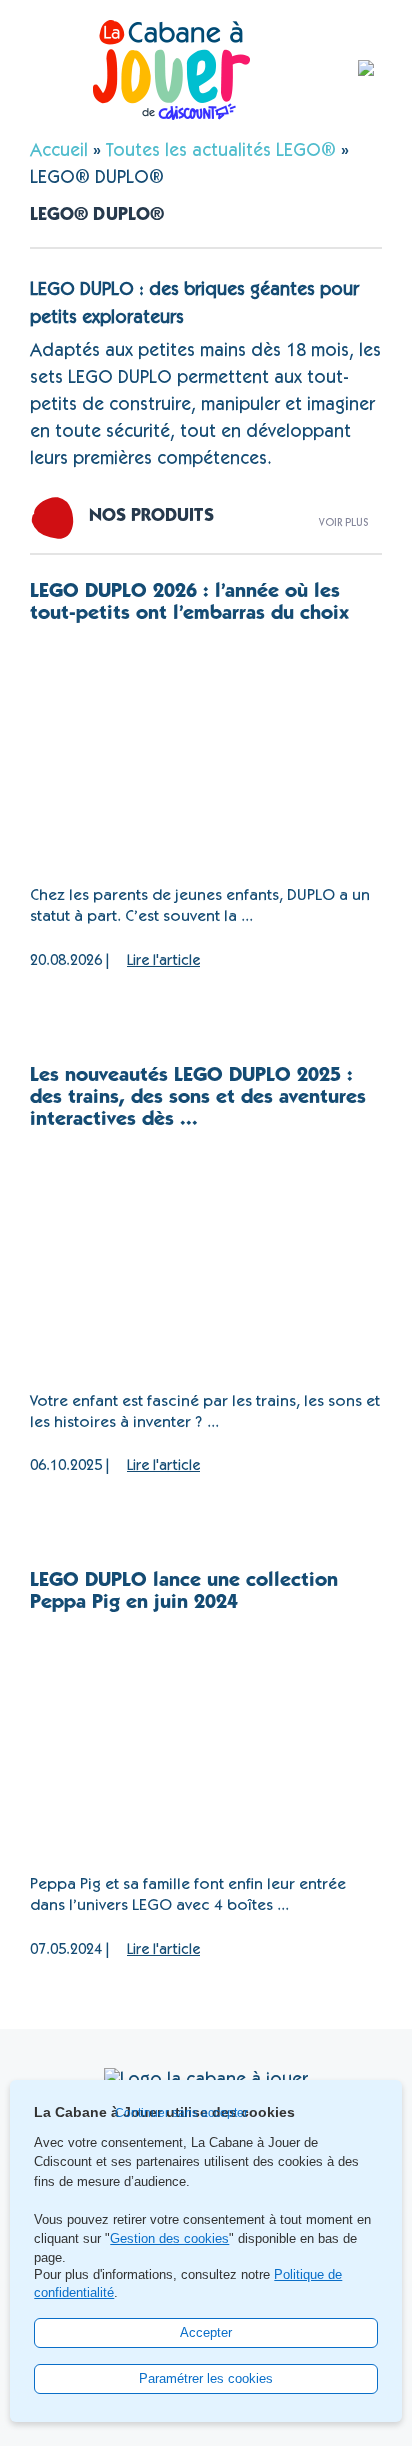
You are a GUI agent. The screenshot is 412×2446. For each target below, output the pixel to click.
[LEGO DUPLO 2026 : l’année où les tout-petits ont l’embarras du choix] (206, 756)
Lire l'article (163, 961)
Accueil (59, 152)
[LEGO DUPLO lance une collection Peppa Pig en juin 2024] (206, 1745)
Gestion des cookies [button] (169, 2239)
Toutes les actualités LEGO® (221, 152)
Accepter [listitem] (206, 2332)
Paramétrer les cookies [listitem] (206, 2378)
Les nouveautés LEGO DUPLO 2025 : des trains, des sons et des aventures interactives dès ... (198, 1099)
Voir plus (343, 522)
